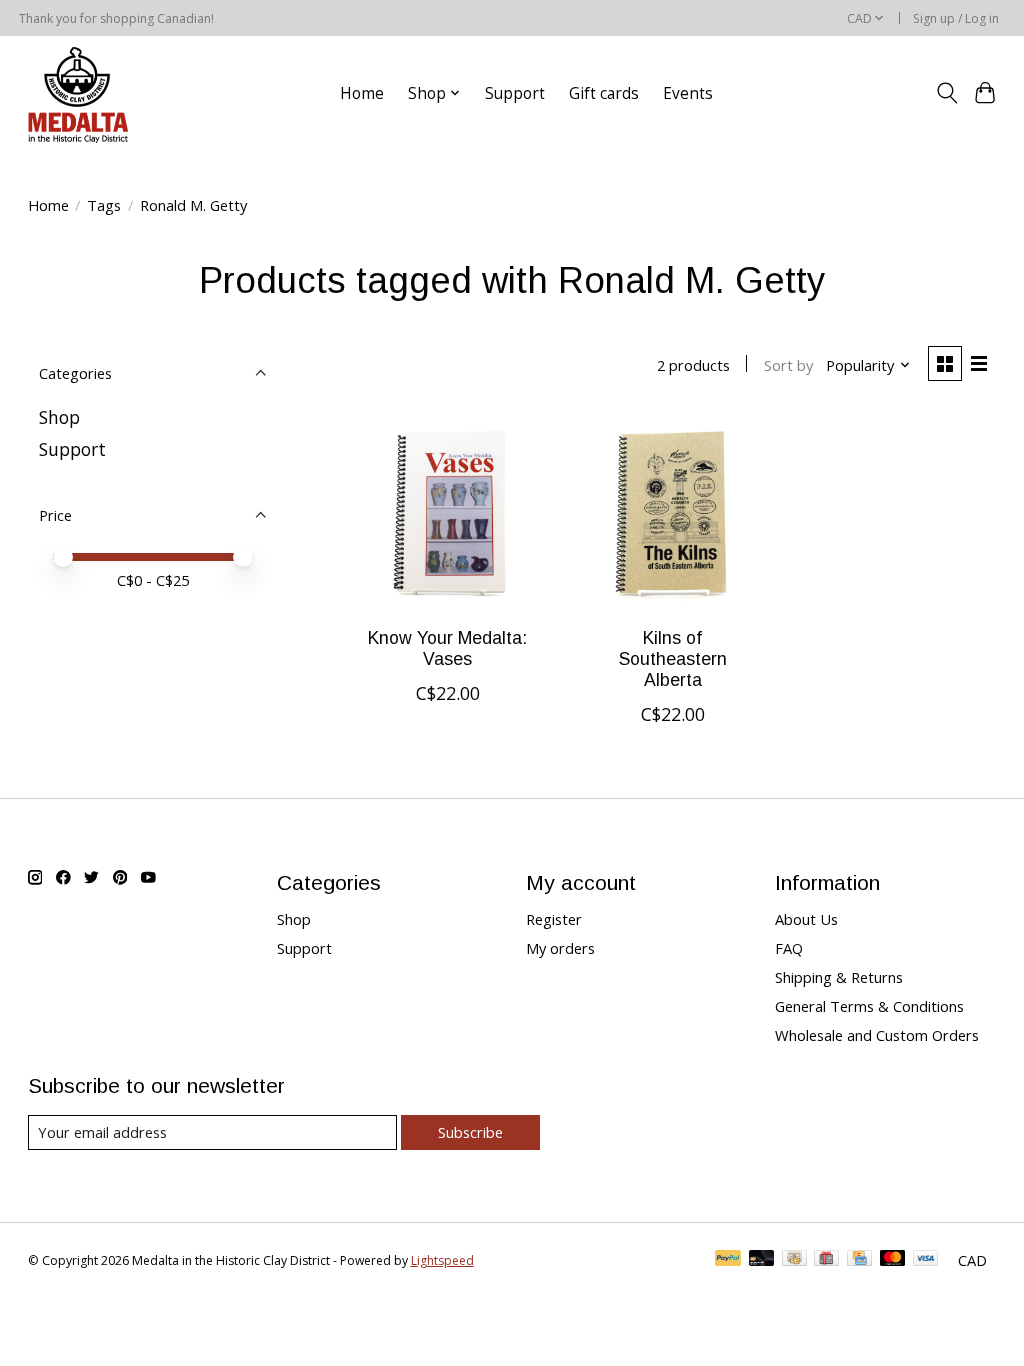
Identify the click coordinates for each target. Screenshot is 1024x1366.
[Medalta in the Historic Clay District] (77, 93)
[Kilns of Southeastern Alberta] (672, 512)
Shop (59, 417)
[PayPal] (728, 1260)
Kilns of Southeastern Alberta (673, 659)
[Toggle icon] (946, 93)
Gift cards (604, 93)
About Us (806, 919)
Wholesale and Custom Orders (877, 1035)
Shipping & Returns (839, 977)
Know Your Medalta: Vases (447, 648)
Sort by (788, 365)
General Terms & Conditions (869, 1006)
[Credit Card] (859, 1260)
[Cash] (794, 1260)
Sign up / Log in (956, 18)
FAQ (789, 948)
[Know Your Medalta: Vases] (447, 512)
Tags (104, 205)
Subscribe (470, 1132)
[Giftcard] (826, 1260)
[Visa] (926, 1260)
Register (554, 919)
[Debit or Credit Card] (762, 1260)
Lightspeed (442, 1260)
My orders (560, 948)
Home (362, 93)
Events (688, 93)
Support (515, 93)
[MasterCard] (893, 1260)
